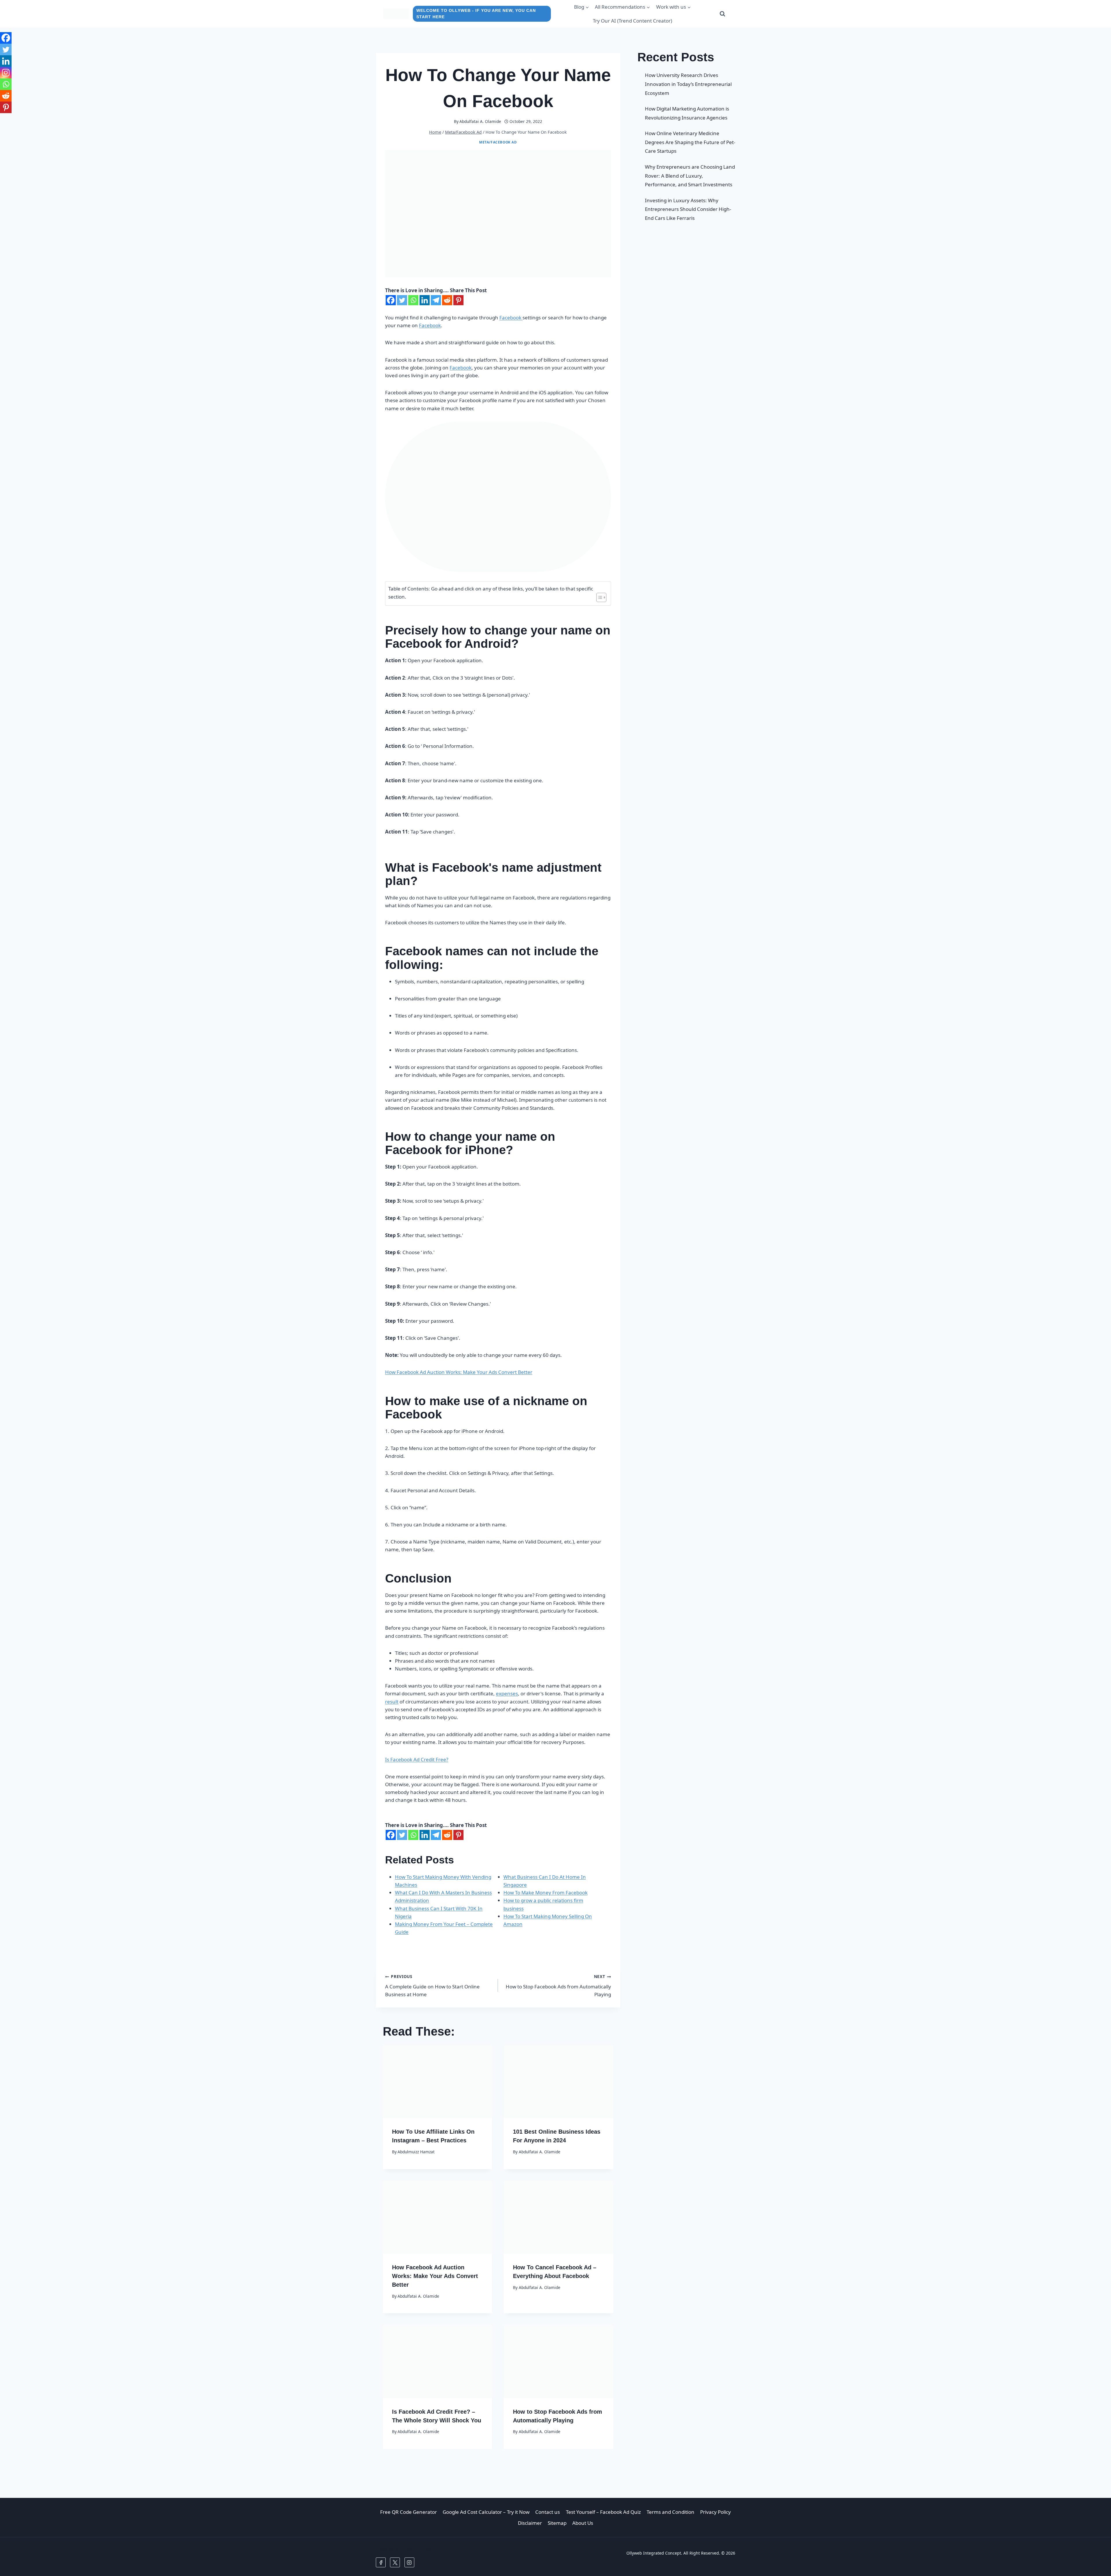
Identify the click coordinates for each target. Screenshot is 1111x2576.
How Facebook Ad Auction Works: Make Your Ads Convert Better (459, 1372)
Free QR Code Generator (409, 2512)
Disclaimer (530, 2523)
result (392, 1702)
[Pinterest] (458, 300)
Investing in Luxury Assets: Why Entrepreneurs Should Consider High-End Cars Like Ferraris (688, 209)
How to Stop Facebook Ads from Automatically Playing (558, 1986)
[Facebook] (391, 300)
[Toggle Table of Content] (598, 597)
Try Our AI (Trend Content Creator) (632, 21)
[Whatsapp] (413, 300)
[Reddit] (447, 300)
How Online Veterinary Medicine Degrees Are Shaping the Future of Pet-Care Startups (690, 142)
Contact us (548, 2512)
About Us (583, 2523)
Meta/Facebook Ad (498, 142)
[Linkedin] (425, 300)
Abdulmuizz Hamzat (416, 2152)
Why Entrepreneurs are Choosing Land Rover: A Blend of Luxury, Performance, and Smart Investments (690, 176)
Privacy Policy (715, 2512)
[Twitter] (402, 300)
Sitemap (557, 2523)
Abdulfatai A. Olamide (480, 121)
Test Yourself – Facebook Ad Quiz (603, 2512)
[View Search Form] (722, 14)
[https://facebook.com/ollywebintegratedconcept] (381, 2562)
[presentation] (437, 2082)
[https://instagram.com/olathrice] (409, 2562)
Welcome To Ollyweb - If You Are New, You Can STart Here (476, 14)
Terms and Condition (671, 2512)
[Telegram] (436, 300)
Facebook (511, 318)
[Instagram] (6, 73)
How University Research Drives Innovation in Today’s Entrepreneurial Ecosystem (688, 84)
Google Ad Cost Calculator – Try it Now (486, 2512)
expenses (507, 1693)
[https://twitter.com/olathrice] (395, 2562)
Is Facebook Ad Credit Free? (417, 1759)
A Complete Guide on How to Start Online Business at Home (432, 1986)
